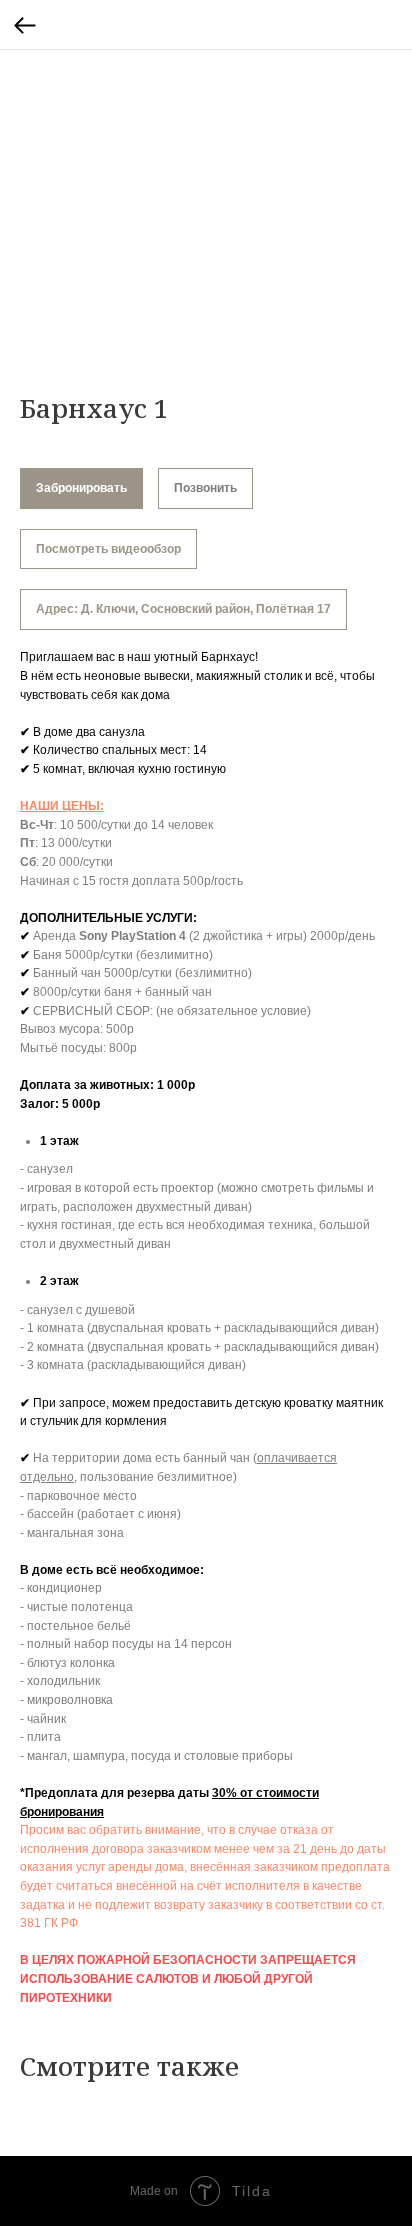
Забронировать (81, 488)
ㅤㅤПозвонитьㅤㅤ (205, 488)
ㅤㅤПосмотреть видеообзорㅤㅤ (108, 549)
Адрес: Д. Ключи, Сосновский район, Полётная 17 (183, 609)
